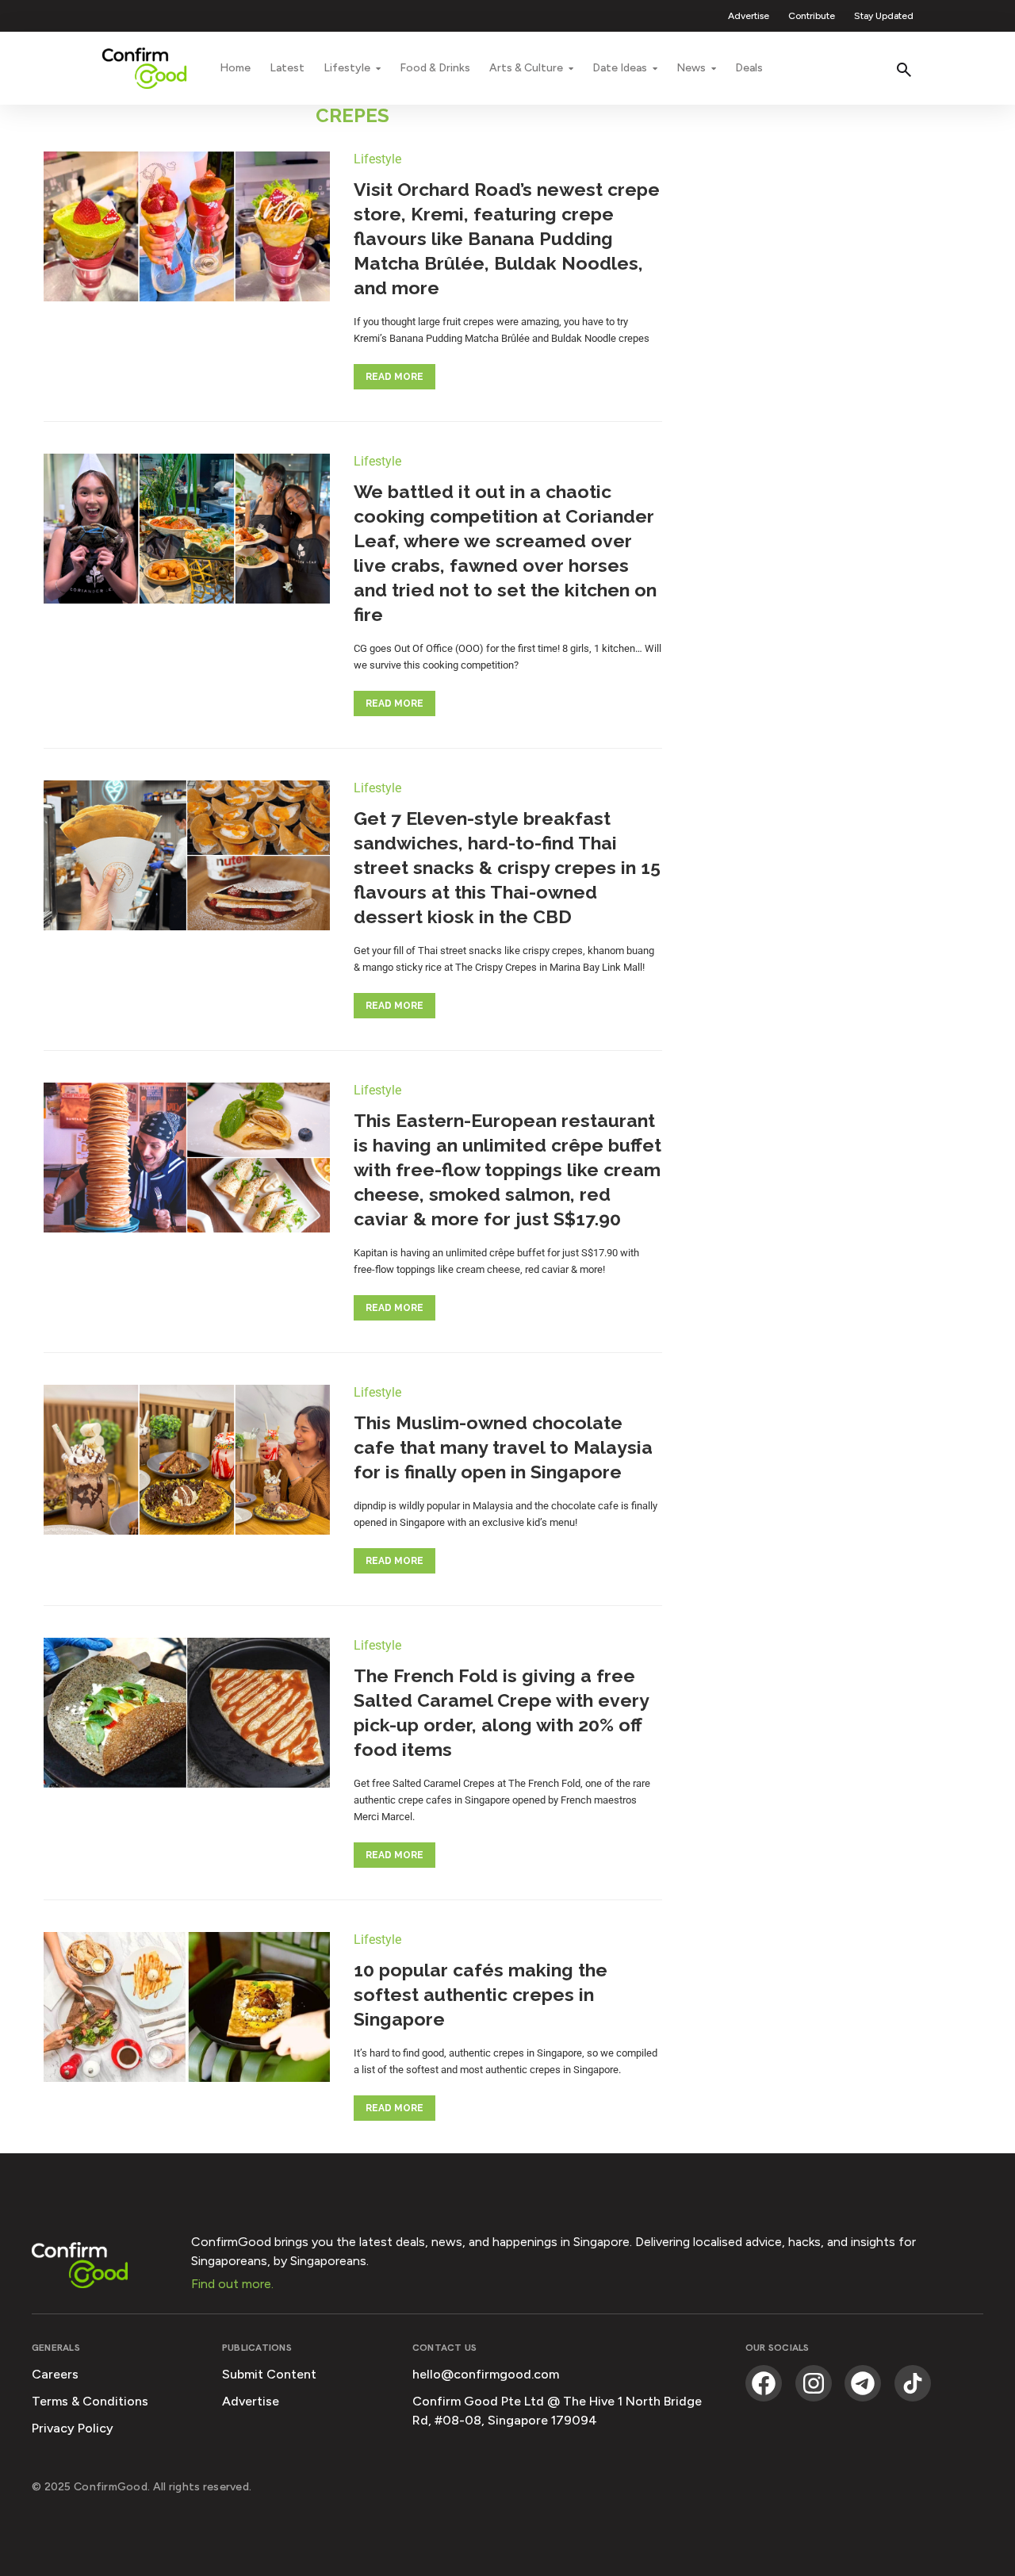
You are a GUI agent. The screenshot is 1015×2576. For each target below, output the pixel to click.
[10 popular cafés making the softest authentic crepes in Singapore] (187, 2009)
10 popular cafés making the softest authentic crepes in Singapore (481, 1994)
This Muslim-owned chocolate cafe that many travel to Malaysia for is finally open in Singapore (503, 1447)
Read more (395, 377)
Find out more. (232, 2284)
